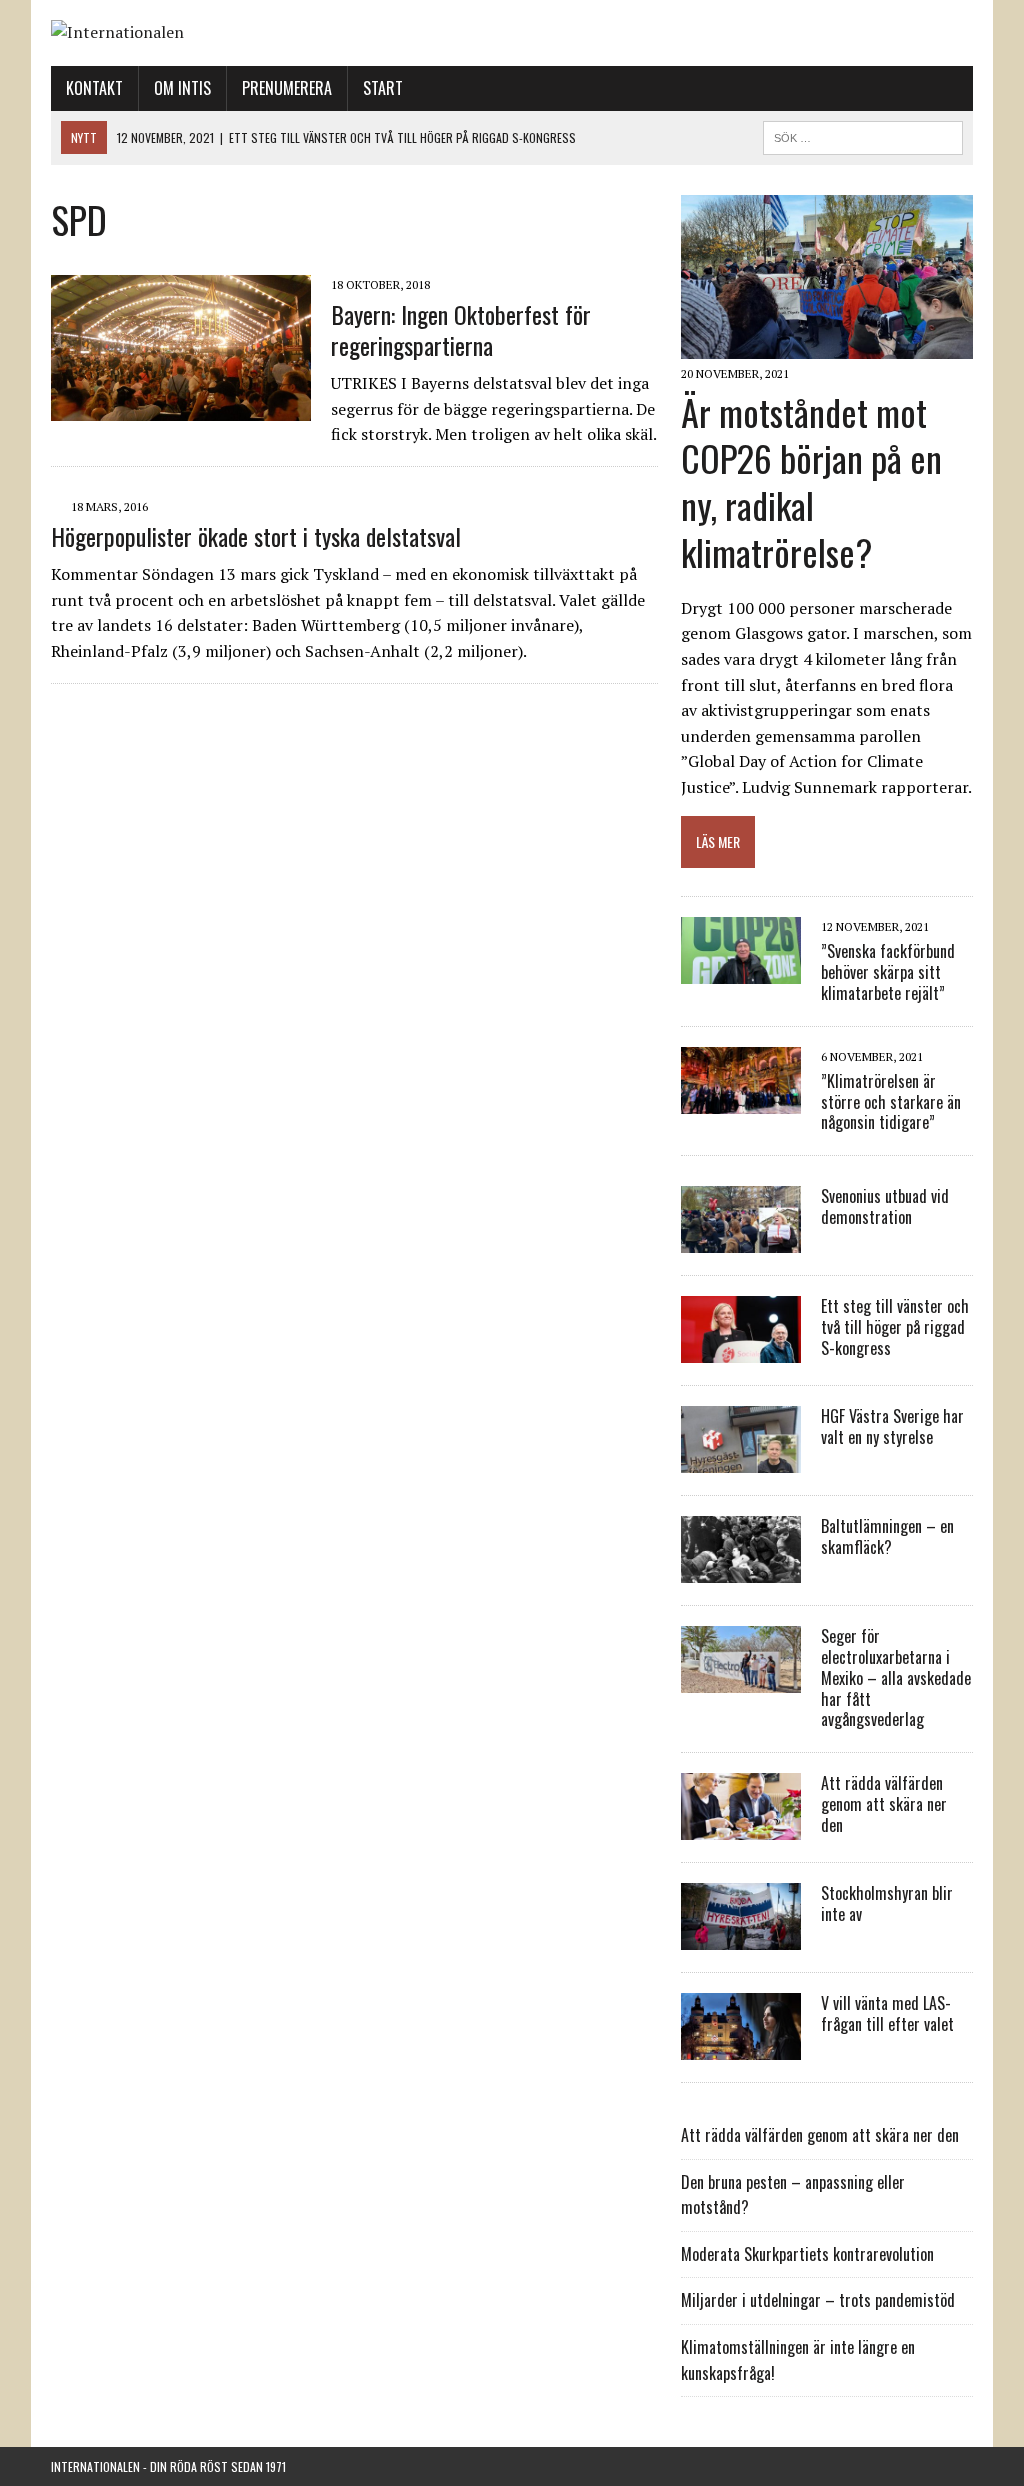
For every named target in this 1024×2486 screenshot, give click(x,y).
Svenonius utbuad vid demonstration (885, 1206)
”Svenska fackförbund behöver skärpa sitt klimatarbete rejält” (888, 972)
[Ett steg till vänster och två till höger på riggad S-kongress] (741, 1350)
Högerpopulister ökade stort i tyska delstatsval (256, 536)
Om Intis (182, 88)
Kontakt (94, 88)
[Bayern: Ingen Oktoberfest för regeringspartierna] (181, 407)
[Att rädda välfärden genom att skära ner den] (741, 1827)
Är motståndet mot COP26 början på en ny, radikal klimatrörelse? (811, 481)
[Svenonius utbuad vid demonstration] (741, 1240)
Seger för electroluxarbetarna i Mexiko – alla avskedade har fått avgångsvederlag (896, 1677)
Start (383, 88)
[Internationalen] (512, 33)
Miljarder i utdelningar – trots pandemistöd (818, 2300)
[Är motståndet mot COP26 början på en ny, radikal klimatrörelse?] (827, 346)
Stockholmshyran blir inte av (887, 1903)
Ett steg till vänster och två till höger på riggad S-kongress (895, 1327)
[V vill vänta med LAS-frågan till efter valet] (741, 2047)
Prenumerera (287, 88)
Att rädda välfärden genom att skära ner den (884, 1804)
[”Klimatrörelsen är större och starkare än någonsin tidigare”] (741, 1100)
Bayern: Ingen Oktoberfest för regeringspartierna (461, 329)
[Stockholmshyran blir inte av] (741, 1937)
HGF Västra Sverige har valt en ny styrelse (892, 1426)
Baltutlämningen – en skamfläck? (887, 1536)
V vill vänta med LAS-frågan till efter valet (887, 2013)
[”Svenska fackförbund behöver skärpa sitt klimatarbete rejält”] (741, 970)
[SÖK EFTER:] (863, 135)
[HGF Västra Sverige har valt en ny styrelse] (741, 1460)
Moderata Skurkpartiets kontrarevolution (807, 2254)
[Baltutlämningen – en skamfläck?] (741, 1570)
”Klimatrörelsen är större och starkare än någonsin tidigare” (891, 1102)
